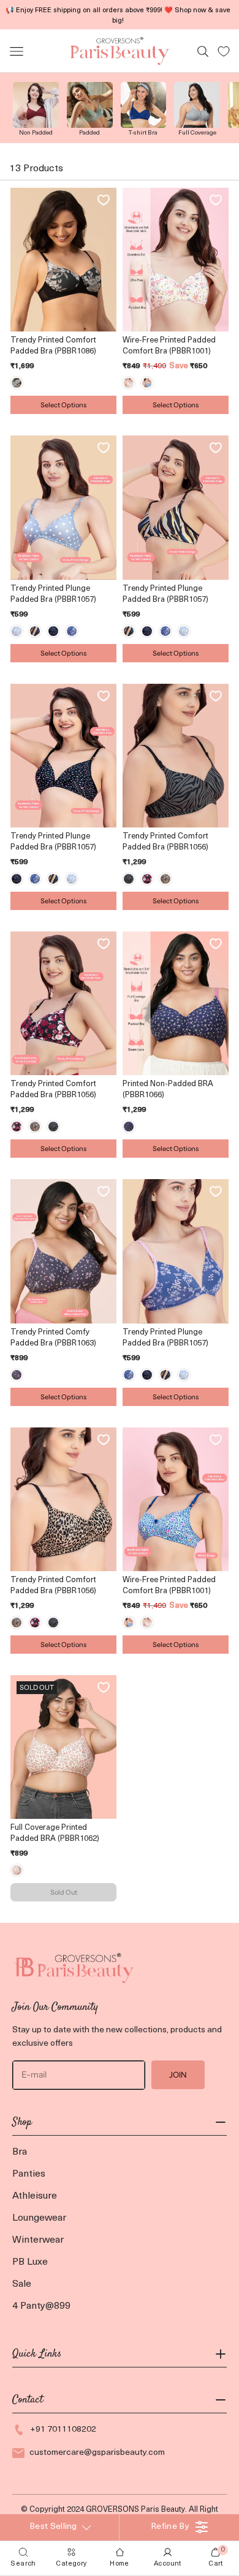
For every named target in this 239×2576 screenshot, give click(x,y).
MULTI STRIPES (35, 631)
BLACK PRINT (129, 879)
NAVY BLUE (129, 1127)
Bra (20, 2152)
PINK (129, 383)
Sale (22, 2284)
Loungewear (39, 2218)
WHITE (17, 1870)
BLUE (147, 383)
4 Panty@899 (41, 2306)
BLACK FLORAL (17, 383)
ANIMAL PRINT (165, 879)
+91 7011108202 (63, 2430)
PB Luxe (30, 2262)
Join (178, 2074)
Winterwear (38, 2240)
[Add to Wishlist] (104, 200)
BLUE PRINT (72, 631)
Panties (29, 2174)
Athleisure (35, 2196)
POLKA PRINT (17, 631)
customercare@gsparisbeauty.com (97, 2453)
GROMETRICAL (53, 631)
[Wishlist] (224, 51)
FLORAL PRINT (147, 879)
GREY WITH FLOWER (17, 1375)
